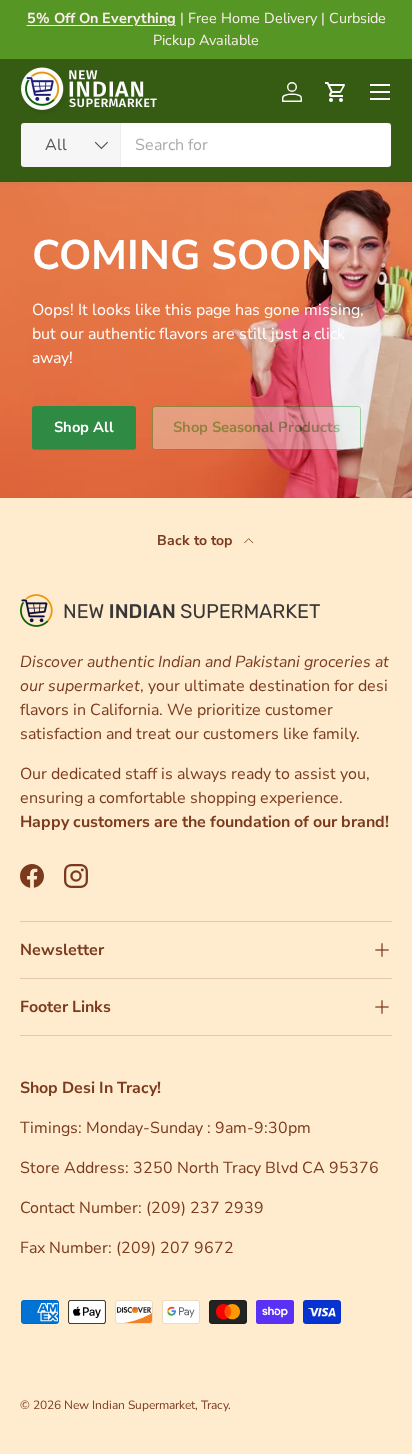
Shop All (84, 427)
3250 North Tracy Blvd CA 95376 (258, 1168)
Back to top (196, 540)
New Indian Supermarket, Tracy (146, 1405)
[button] (336, 92)
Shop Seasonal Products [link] (256, 427)
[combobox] (206, 145)
